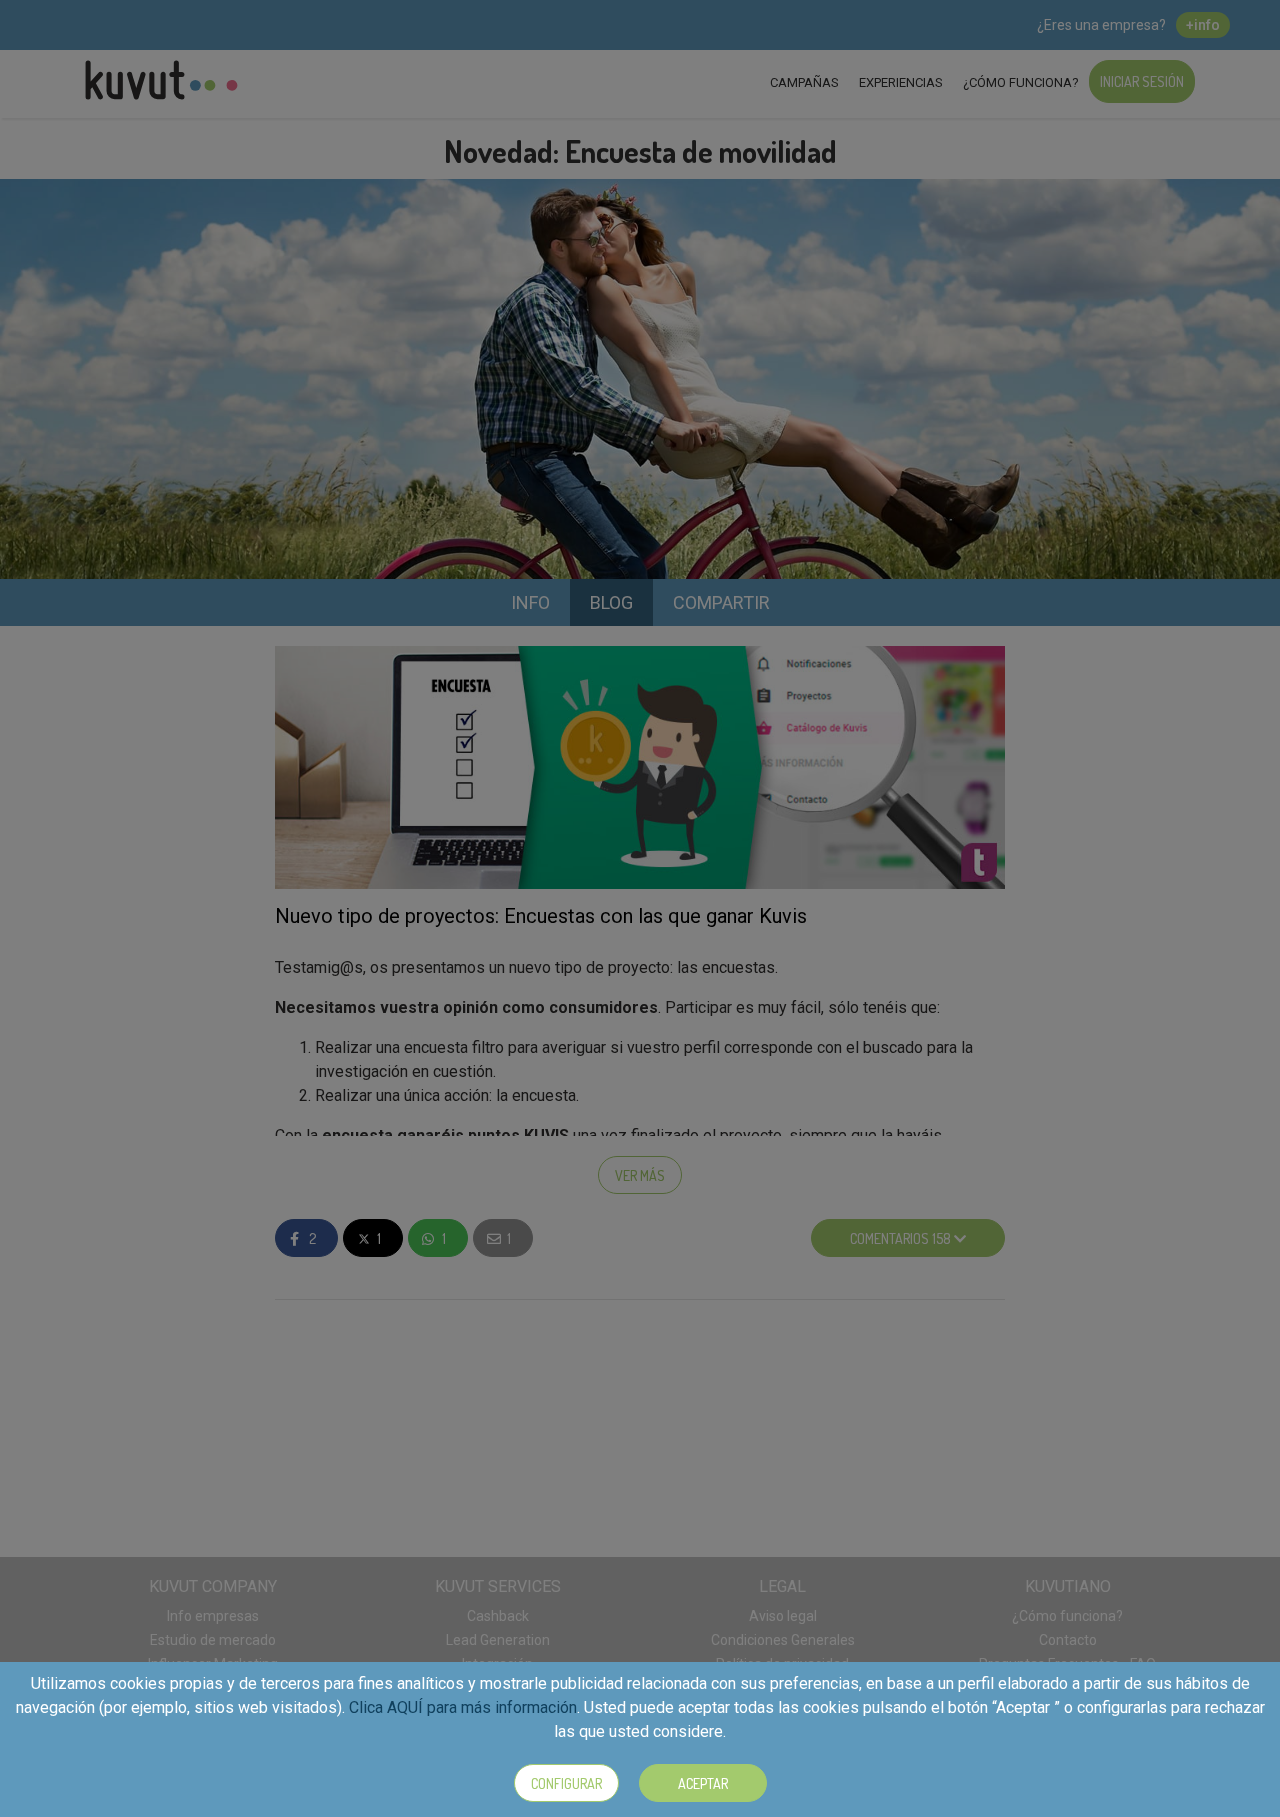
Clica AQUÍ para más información (463, 1707)
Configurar (566, 1783)
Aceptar (703, 1783)
